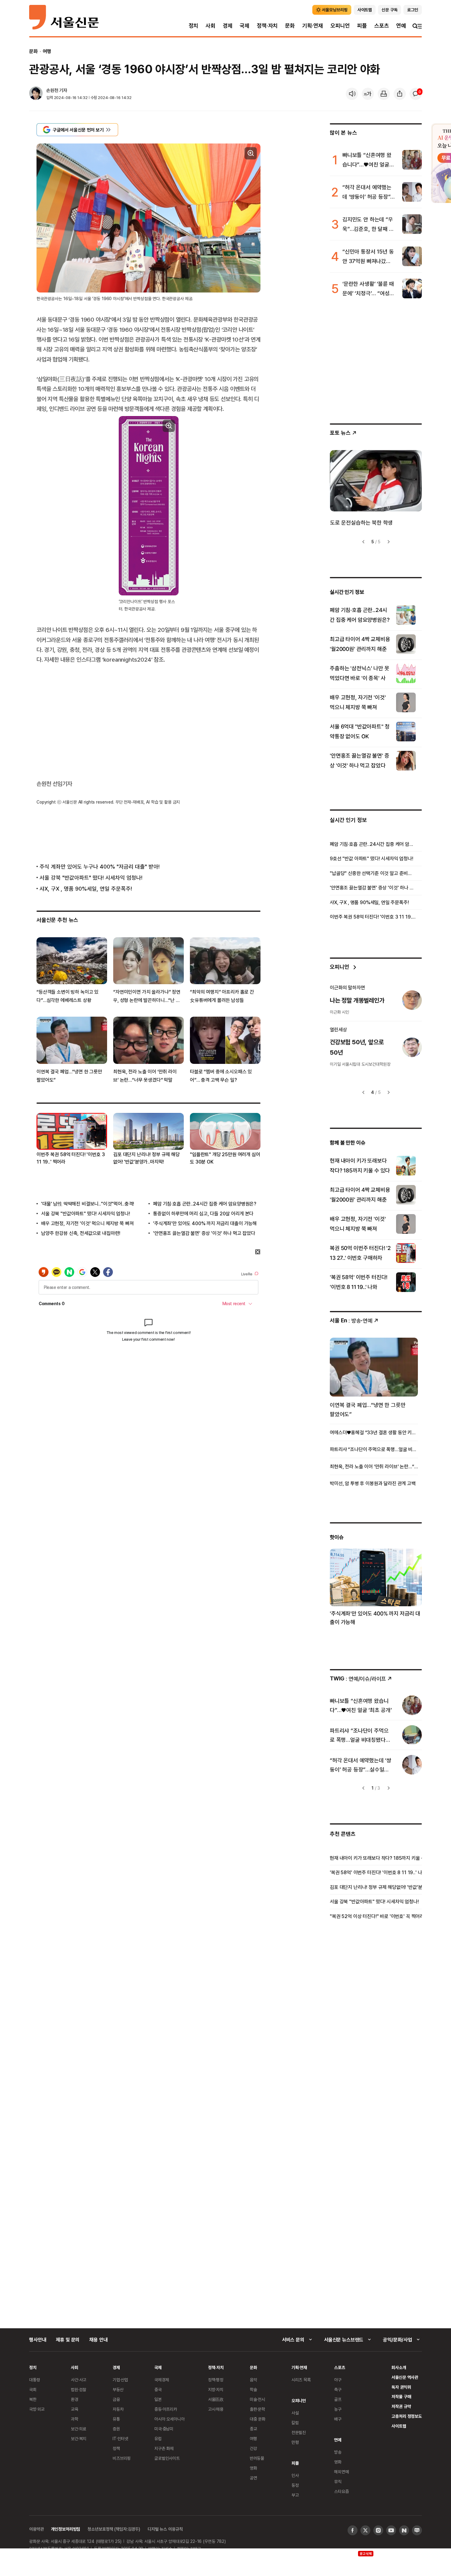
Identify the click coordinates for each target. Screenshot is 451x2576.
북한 (33, 2399)
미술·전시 (257, 2399)
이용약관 (36, 2529)
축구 (338, 2389)
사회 (210, 26)
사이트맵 (399, 2426)
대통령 (35, 2380)
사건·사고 (79, 2380)
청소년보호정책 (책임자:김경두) (114, 2529)
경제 (228, 26)
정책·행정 (216, 2380)
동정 (295, 2485)
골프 (338, 2399)
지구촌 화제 (164, 2448)
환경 (75, 2399)
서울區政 (216, 2399)
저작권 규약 (401, 2406)
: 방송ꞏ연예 (351, 1320)
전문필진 (299, 2432)
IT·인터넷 (120, 2438)
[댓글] (416, 94)
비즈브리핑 (122, 2458)
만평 (295, 2442)
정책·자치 (267, 26)
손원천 (52, 90)
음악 (253, 2380)
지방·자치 (216, 2389)
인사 (295, 2475)
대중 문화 (258, 2419)
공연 (253, 2478)
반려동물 (257, 2458)
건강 (253, 2448)
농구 (338, 2409)
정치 (194, 26)
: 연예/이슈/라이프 (358, 1678)
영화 (253, 2468)
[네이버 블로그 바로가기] (417, 2530)
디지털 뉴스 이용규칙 (165, 2529)
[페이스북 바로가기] (353, 2530)
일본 (158, 2399)
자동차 (118, 2409)
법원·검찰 (79, 2389)
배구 (338, 2419)
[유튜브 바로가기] (391, 2530)
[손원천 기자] (36, 94)
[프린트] (384, 94)
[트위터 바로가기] (365, 2530)
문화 (290, 26)
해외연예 (341, 2472)
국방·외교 (37, 2409)
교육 (75, 2409)
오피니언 (340, 26)
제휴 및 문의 (68, 2340)
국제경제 (162, 2380)
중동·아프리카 (166, 2409)
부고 (295, 2495)
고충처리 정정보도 (407, 2416)
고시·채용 (216, 2409)
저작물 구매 (401, 2396)
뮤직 (338, 2481)
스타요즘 (341, 2491)
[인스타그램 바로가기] (378, 2530)
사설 (295, 2413)
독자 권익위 (401, 2387)
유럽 (158, 2438)
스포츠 (382, 26)
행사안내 (38, 2340)
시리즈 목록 (301, 2380)
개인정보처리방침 (66, 2529)
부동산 (118, 2389)
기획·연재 (313, 26)
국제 (245, 26)
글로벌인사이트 (167, 2458)
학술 (253, 2389)
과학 (75, 2419)
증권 (116, 2429)
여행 (47, 51)
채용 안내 (98, 2340)
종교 (253, 2429)
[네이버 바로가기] (404, 2530)
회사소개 (399, 2367)
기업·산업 (120, 2380)
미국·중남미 (164, 2429)
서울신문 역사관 (405, 2377)
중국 (158, 2389)
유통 (116, 2419)
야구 (338, 2380)
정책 (116, 2448)
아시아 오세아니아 (170, 2419)
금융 (116, 2399)
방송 (338, 2452)
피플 (362, 26)
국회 (33, 2389)
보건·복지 (79, 2438)
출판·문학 (257, 2409)
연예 (401, 26)
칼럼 (295, 2423)
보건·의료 (79, 2429)
